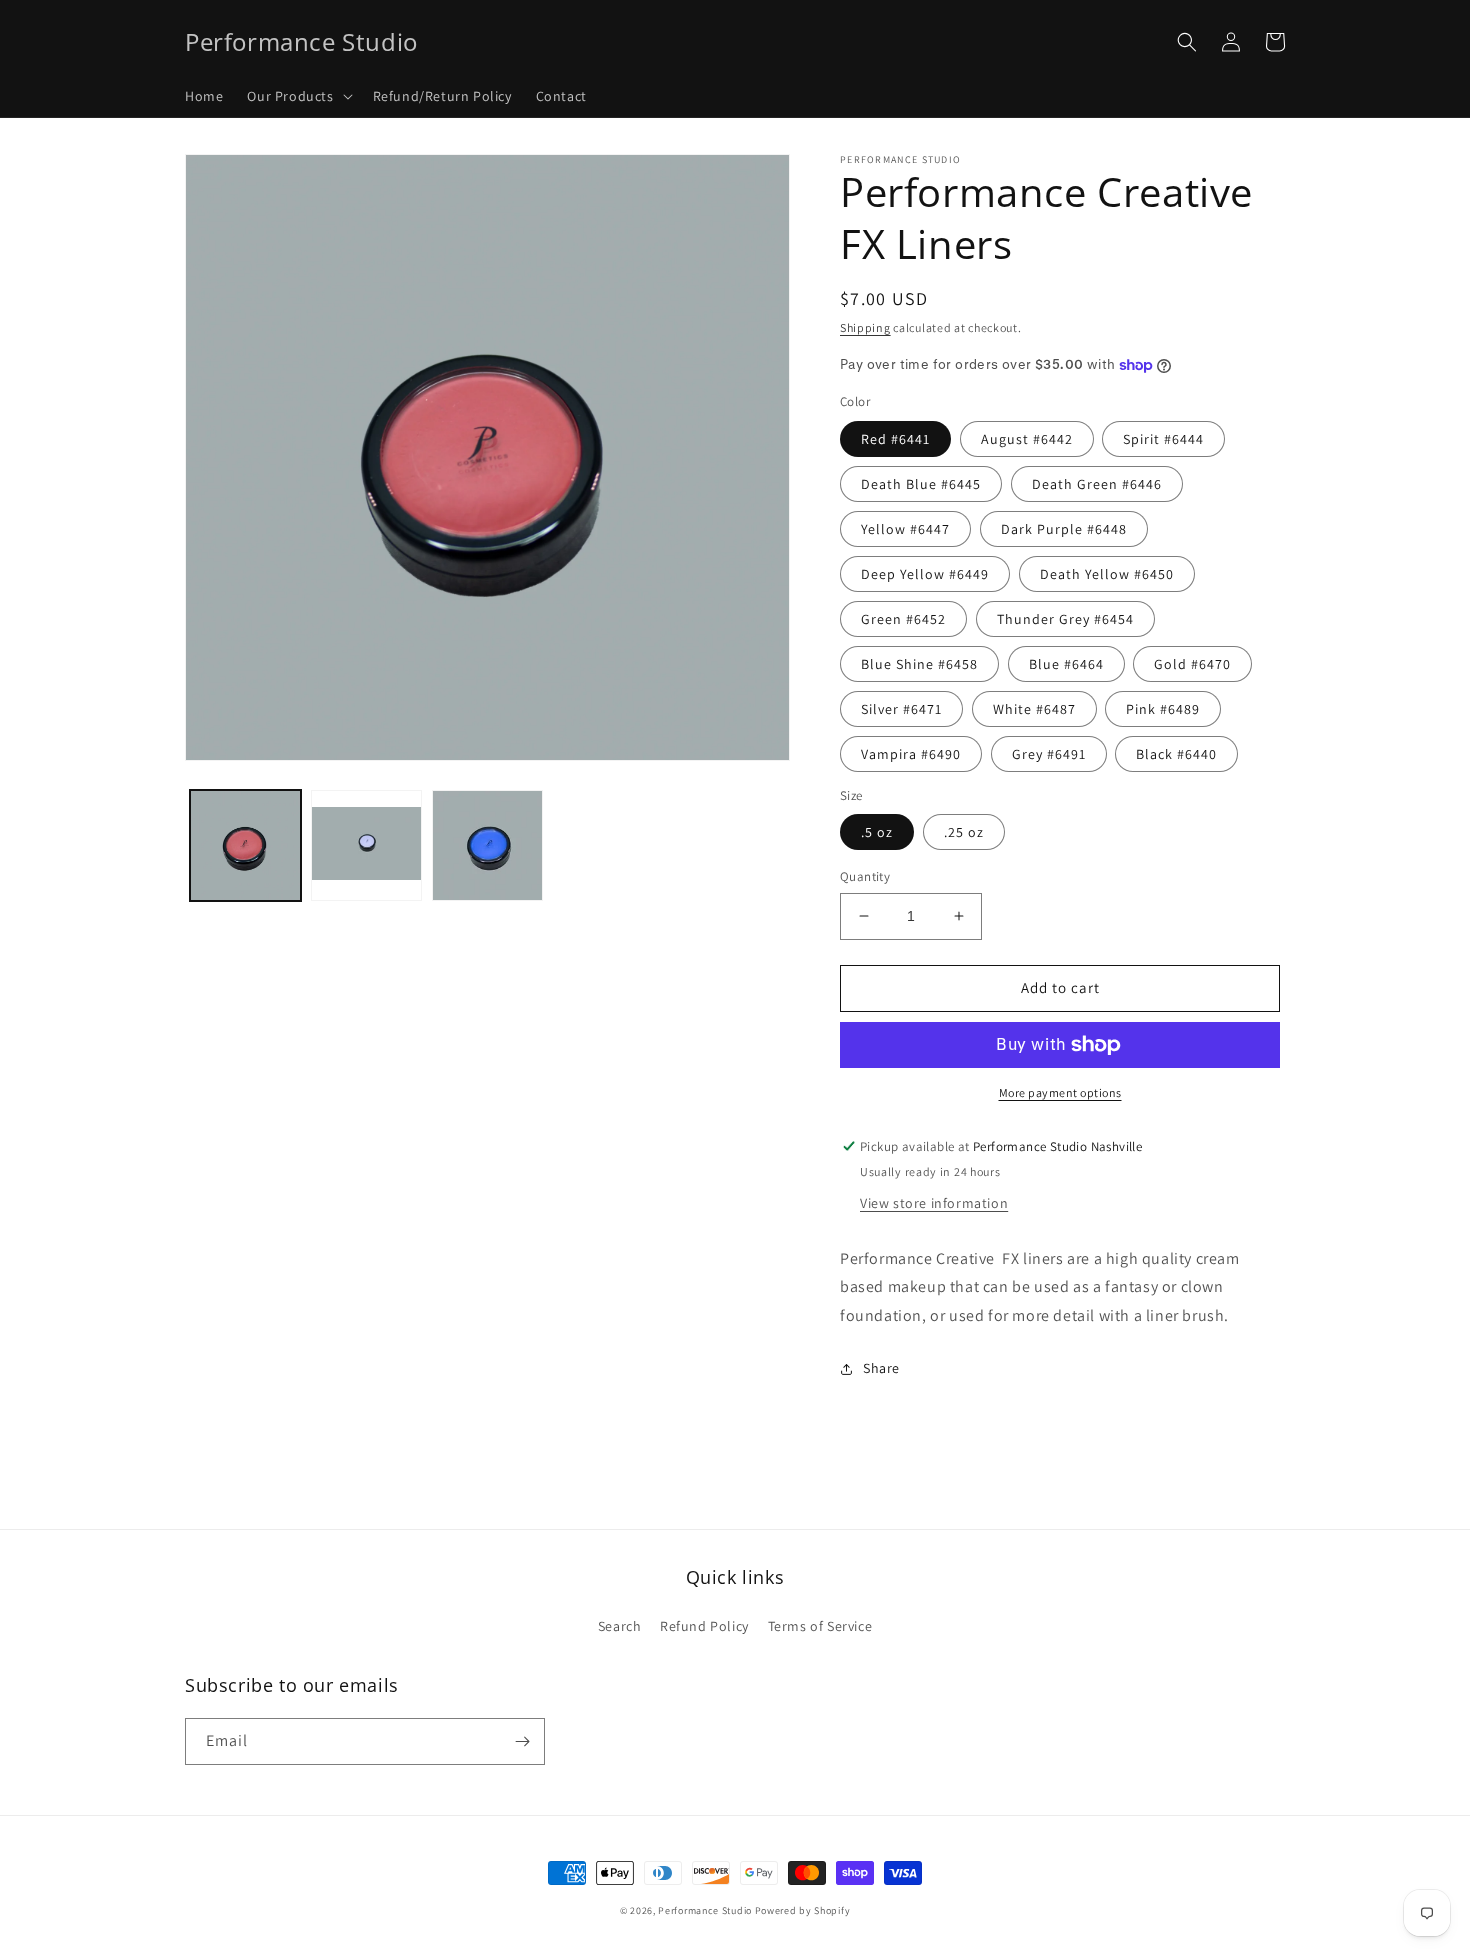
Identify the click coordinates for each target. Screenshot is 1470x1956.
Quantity (865, 876)
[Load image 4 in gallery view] (366, 845)
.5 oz (877, 832)
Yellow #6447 (905, 529)
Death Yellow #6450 (1107, 574)
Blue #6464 (1066, 664)
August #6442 (1027, 439)
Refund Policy (704, 1626)
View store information (934, 1203)
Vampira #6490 (911, 754)
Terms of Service (820, 1626)
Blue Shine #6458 (919, 664)
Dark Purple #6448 (1064, 529)
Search (620, 1626)
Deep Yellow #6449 (925, 574)
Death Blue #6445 (921, 484)
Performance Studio (705, 1910)
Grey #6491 (1049, 754)
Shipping (865, 327)
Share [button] (881, 1368)
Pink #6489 (1163, 709)
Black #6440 (1176, 754)
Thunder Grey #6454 (1065, 619)
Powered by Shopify (803, 1910)
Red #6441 (895, 439)
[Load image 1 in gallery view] (245, 845)
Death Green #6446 (1097, 484)
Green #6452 (903, 619)
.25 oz (964, 832)
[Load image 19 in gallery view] (487, 845)
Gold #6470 (1192, 664)
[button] (297, 96)
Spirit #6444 (1163, 439)
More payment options (1060, 1092)
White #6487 (1034, 709)
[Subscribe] (522, 1741)
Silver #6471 (901, 709)
